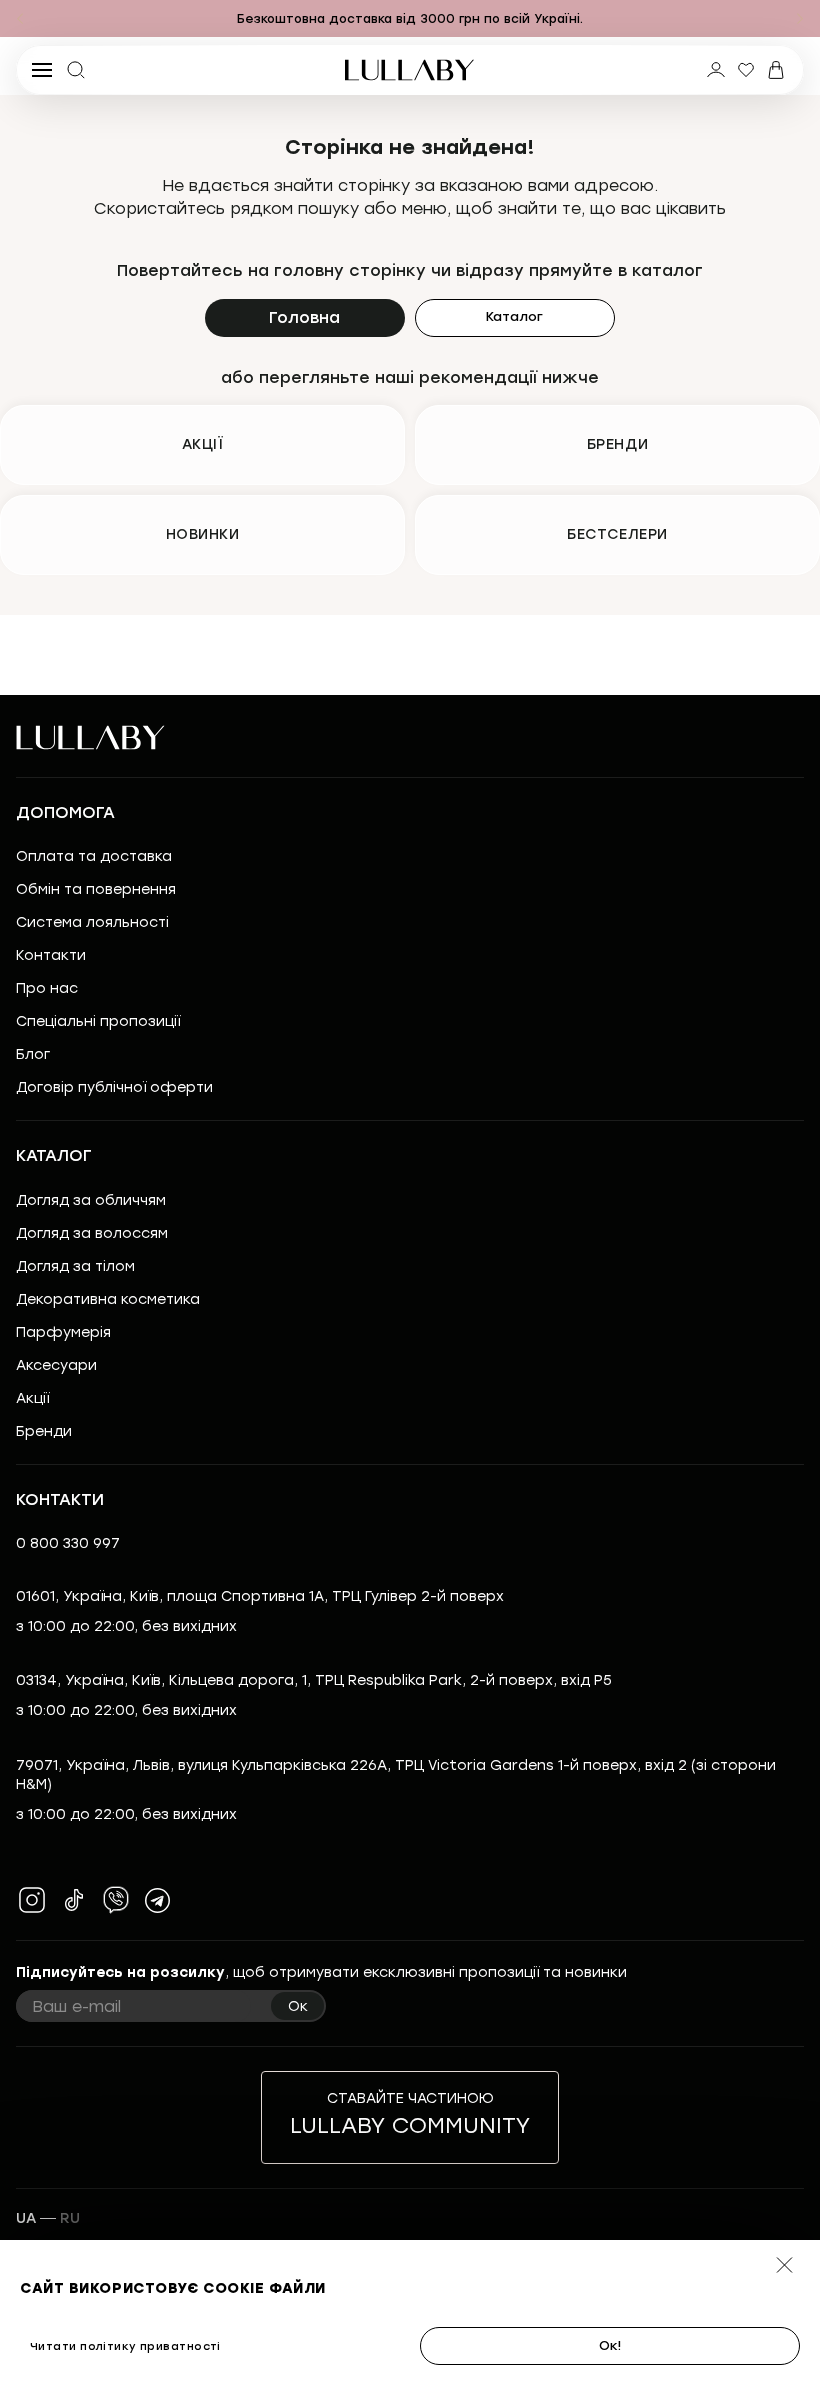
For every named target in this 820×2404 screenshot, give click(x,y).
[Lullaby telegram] (158, 1900)
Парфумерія (63, 1332)
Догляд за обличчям (91, 1200)
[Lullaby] (410, 70)
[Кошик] (776, 70)
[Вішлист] (746, 70)
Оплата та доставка (94, 856)
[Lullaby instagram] (32, 1900)
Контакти (51, 955)
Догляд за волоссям (92, 1233)
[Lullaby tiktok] (74, 1900)
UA (26, 2218)
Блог (33, 1054)
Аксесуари (56, 1365)
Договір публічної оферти (114, 1087)
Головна (304, 317)
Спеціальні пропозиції (98, 1021)
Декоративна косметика (108, 1299)
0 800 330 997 (68, 1543)
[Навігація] (20, 19)
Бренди (44, 1431)
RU (70, 2218)
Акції (32, 1398)
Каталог (514, 316)
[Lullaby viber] (116, 1900)
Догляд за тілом (75, 1266)
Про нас (47, 988)
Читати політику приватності (125, 2346)
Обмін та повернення (96, 889)
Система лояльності (92, 922)
